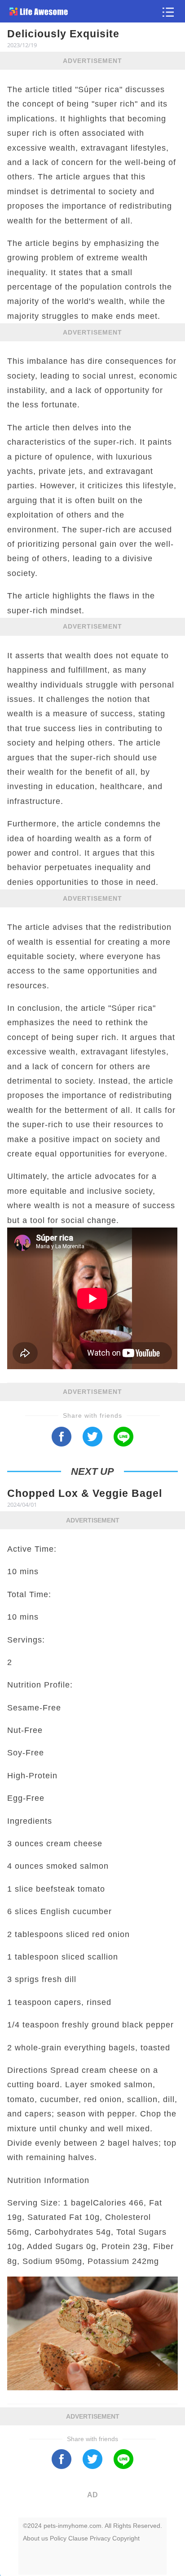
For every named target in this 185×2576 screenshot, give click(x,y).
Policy (58, 2538)
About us (35, 2538)
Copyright (126, 2538)
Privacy (100, 2538)
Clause (78, 2538)
